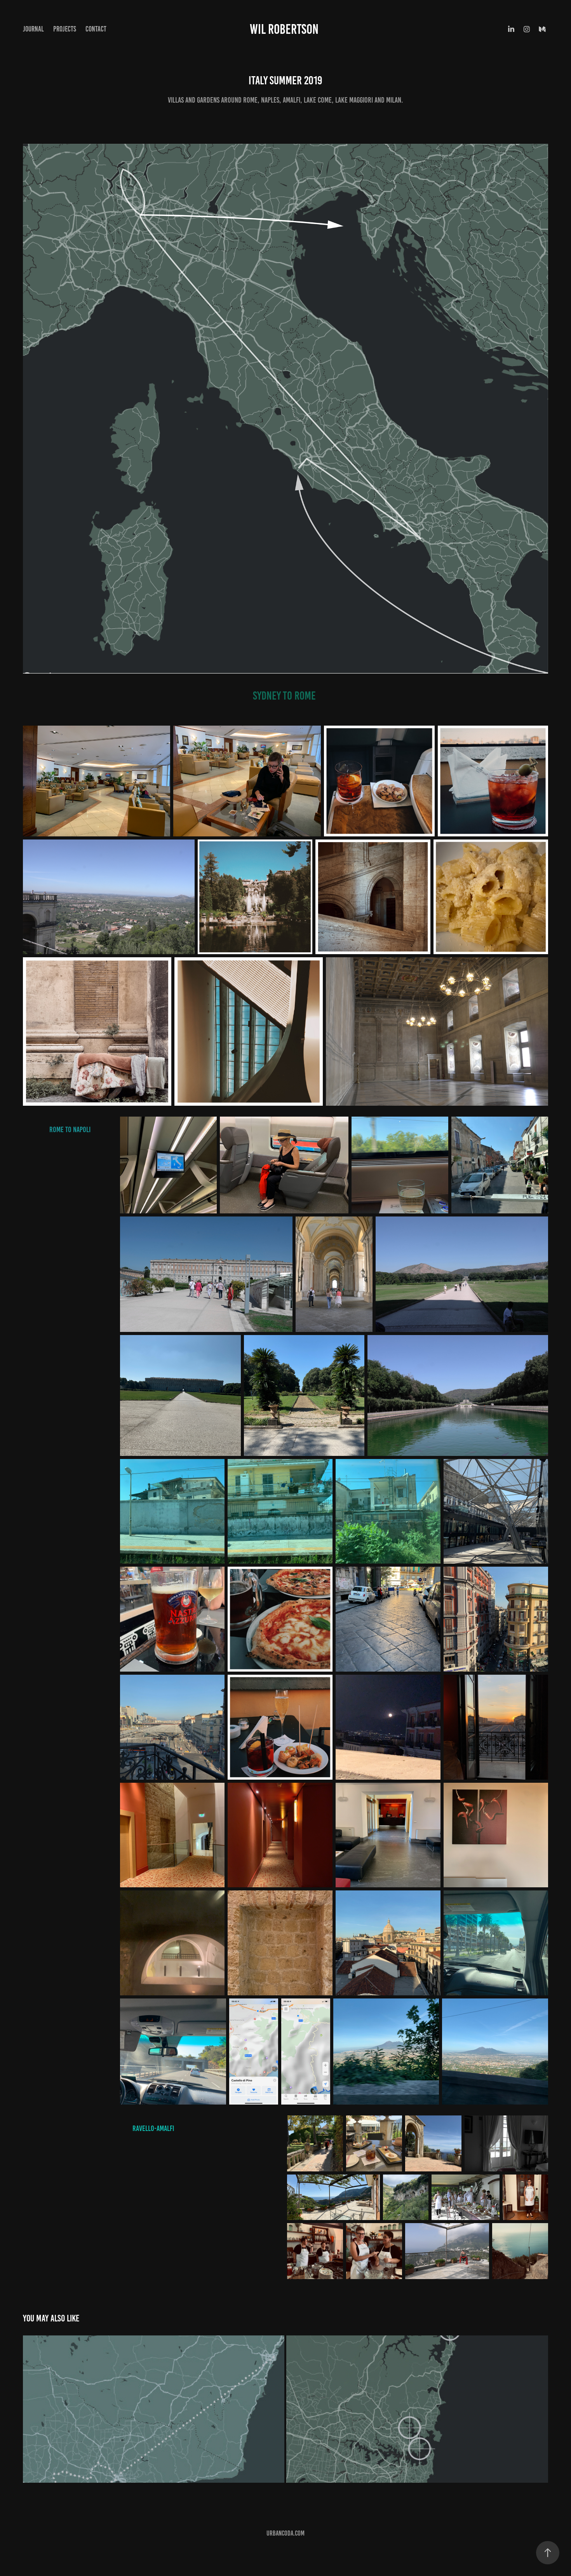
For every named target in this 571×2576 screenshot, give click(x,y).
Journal (33, 29)
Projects (65, 29)
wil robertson (285, 29)
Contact (96, 29)
